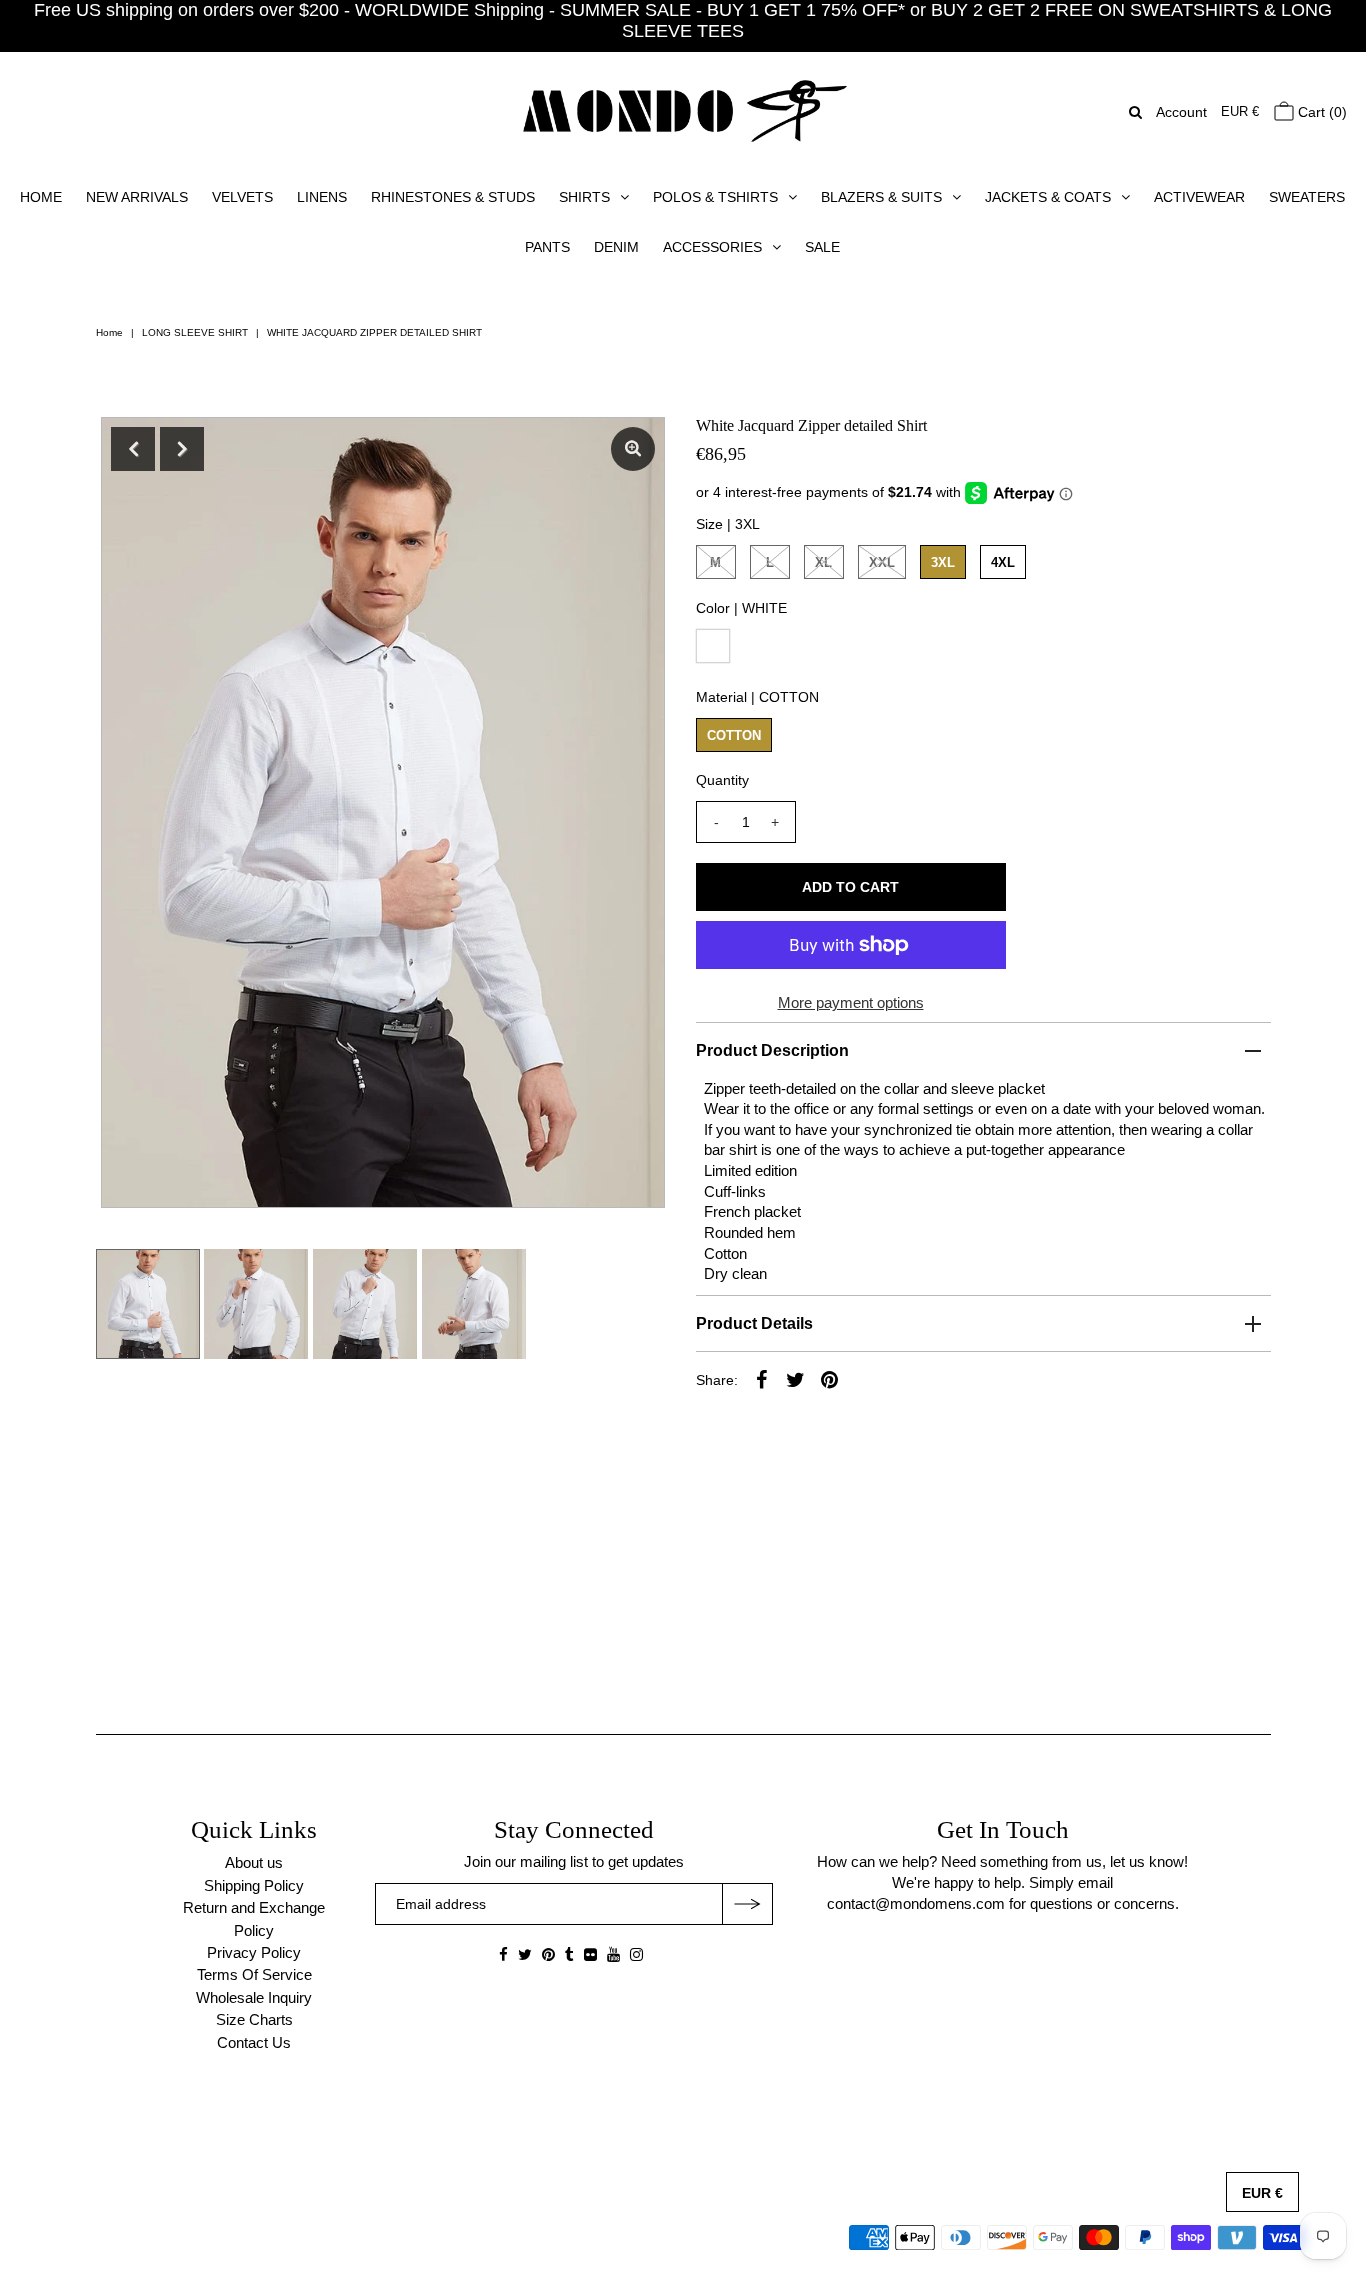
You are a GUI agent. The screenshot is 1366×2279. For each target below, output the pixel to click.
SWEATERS (1307, 197)
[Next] (182, 449)
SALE (822, 247)
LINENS (322, 197)
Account (1181, 112)
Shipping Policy (254, 1885)
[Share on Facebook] (762, 1379)
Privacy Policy (254, 1952)
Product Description (772, 1050)
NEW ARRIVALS (137, 197)
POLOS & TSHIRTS (715, 197)
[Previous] (133, 449)
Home (109, 332)
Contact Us (254, 2042)
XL (823, 562)
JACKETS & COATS (1048, 197)
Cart (1320, 112)
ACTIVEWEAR (1199, 197)
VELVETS (242, 197)
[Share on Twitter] (796, 1379)
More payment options (851, 1002)
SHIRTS (584, 197)
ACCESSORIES (712, 247)
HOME (41, 197)
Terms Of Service (254, 1974)
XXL (882, 562)
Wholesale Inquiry (254, 1997)
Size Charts (254, 2019)
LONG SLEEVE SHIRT (195, 332)
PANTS (547, 247)
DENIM (616, 247)
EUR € (1240, 111)
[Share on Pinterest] (830, 1379)
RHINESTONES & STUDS (453, 197)
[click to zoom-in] (633, 449)
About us (254, 1862)
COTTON (734, 735)
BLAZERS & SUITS (881, 197)
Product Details (754, 1323)
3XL (943, 562)
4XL (1003, 562)
